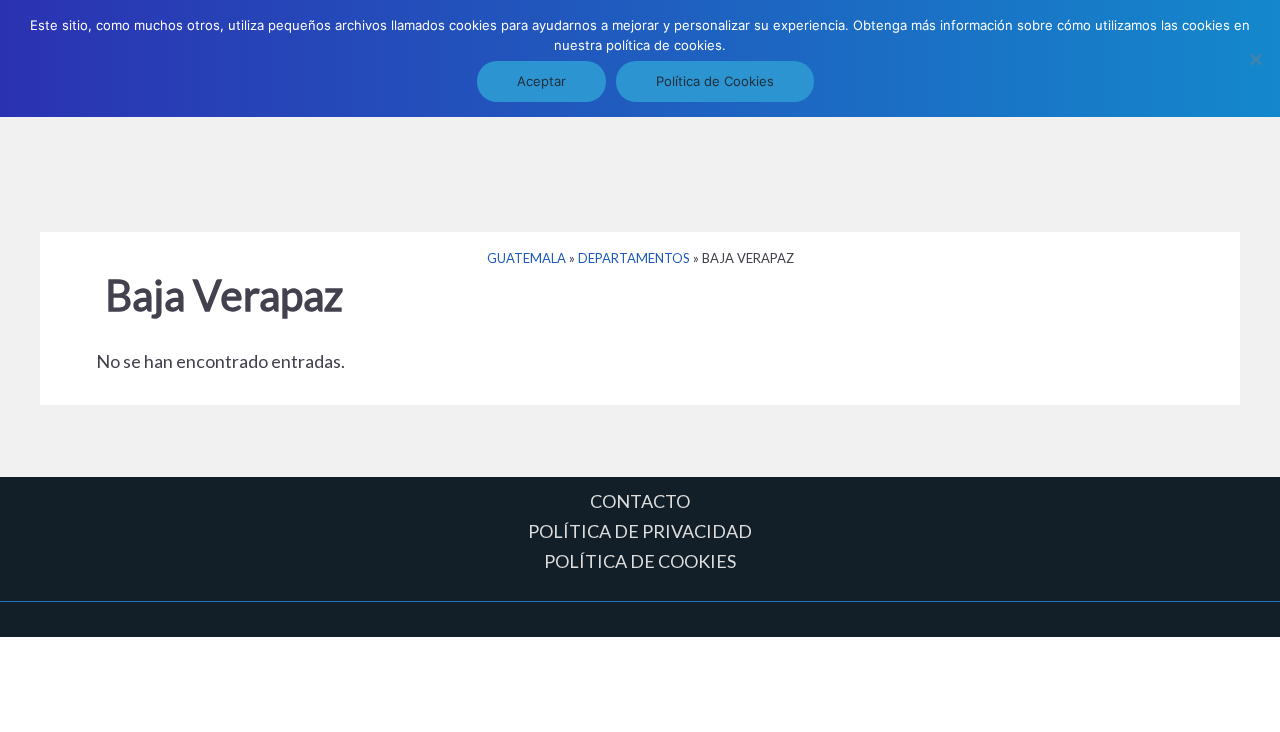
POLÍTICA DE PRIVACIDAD (640, 531)
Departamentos (634, 258)
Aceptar (541, 81)
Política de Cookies (715, 81)
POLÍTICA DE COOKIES (640, 561)
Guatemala (526, 258)
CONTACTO (640, 501)
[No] (1255, 59)
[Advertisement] (640, 163)
